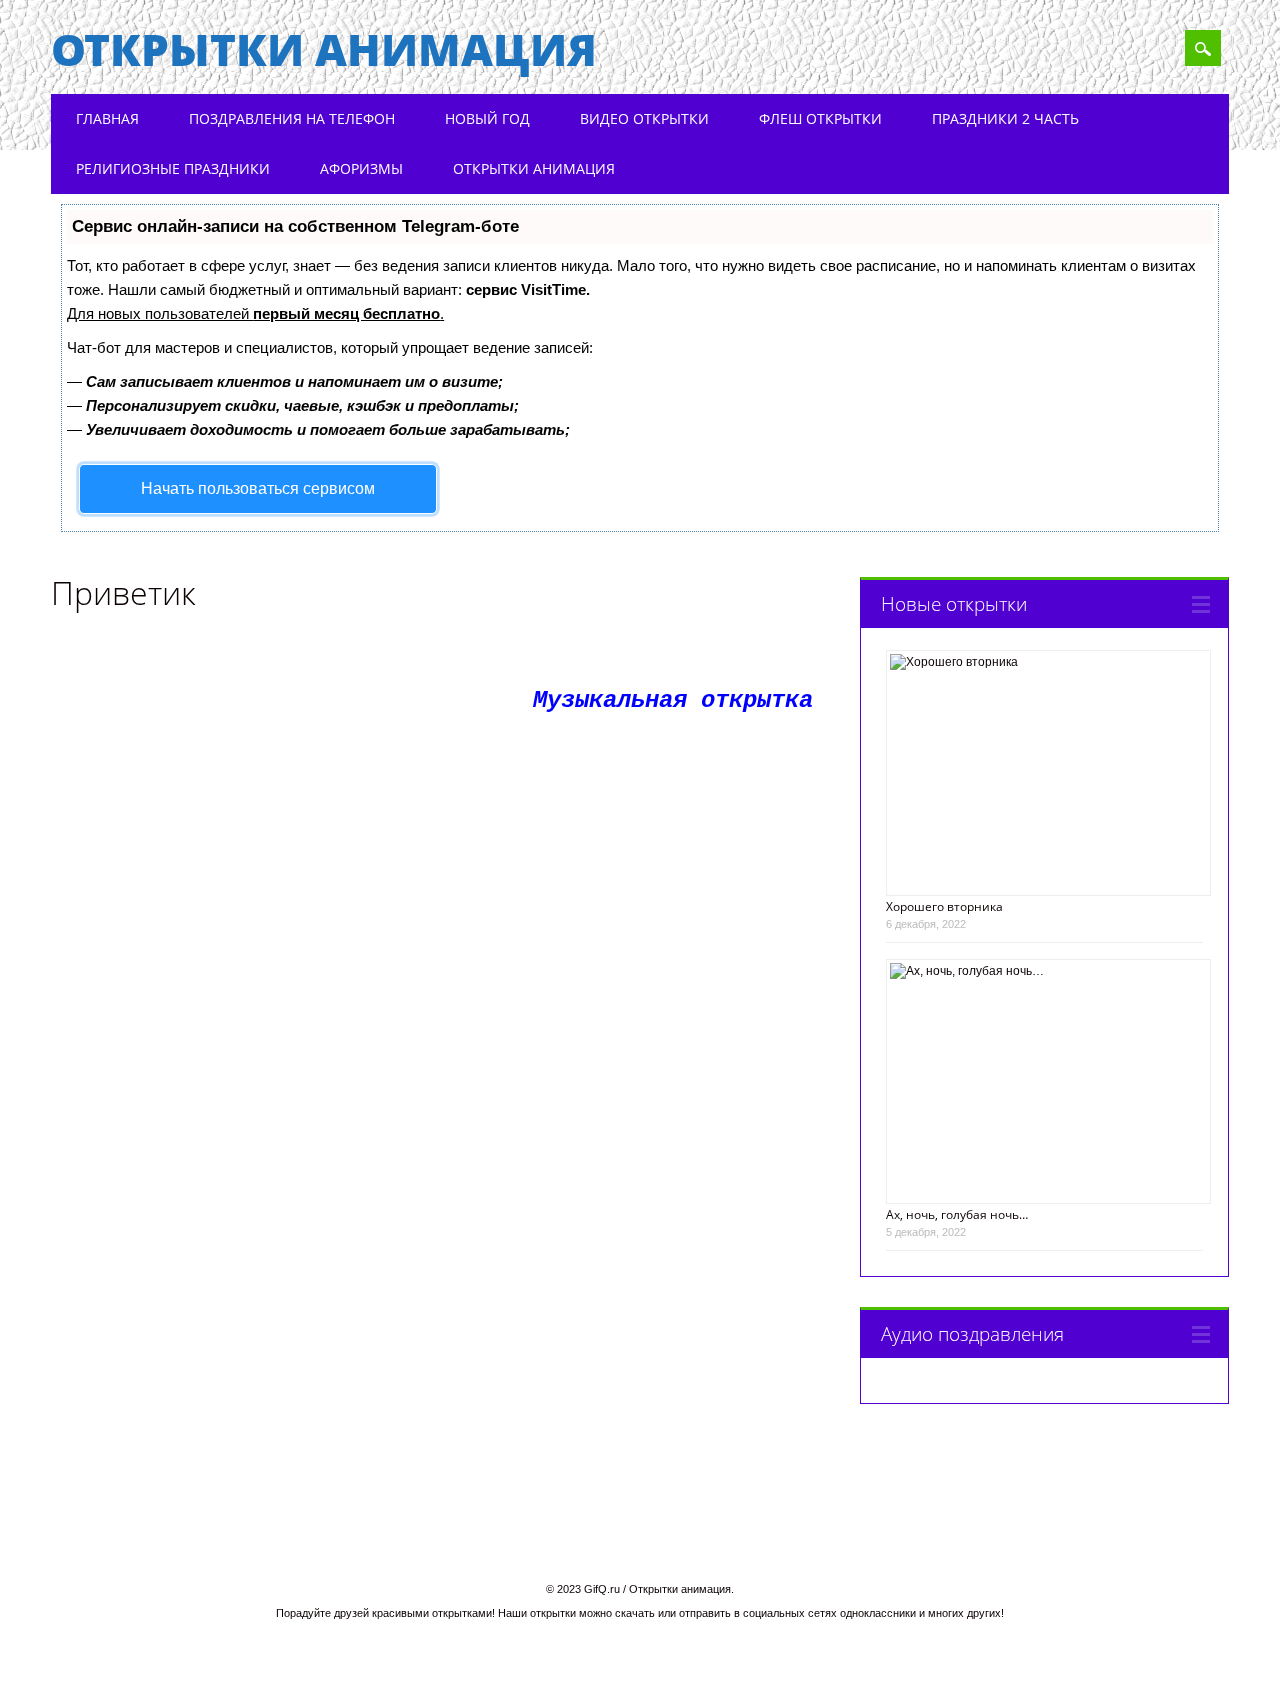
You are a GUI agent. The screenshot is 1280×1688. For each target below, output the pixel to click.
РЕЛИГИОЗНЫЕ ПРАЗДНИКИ (173, 168)
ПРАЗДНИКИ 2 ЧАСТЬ (1005, 118)
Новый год (487, 118)
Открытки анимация (324, 49)
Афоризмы (361, 168)
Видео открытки (644, 118)
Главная (107, 118)
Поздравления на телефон (292, 118)
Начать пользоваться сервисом (258, 488)
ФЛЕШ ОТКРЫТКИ (820, 118)
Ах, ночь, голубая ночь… (957, 1214)
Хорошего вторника (944, 906)
